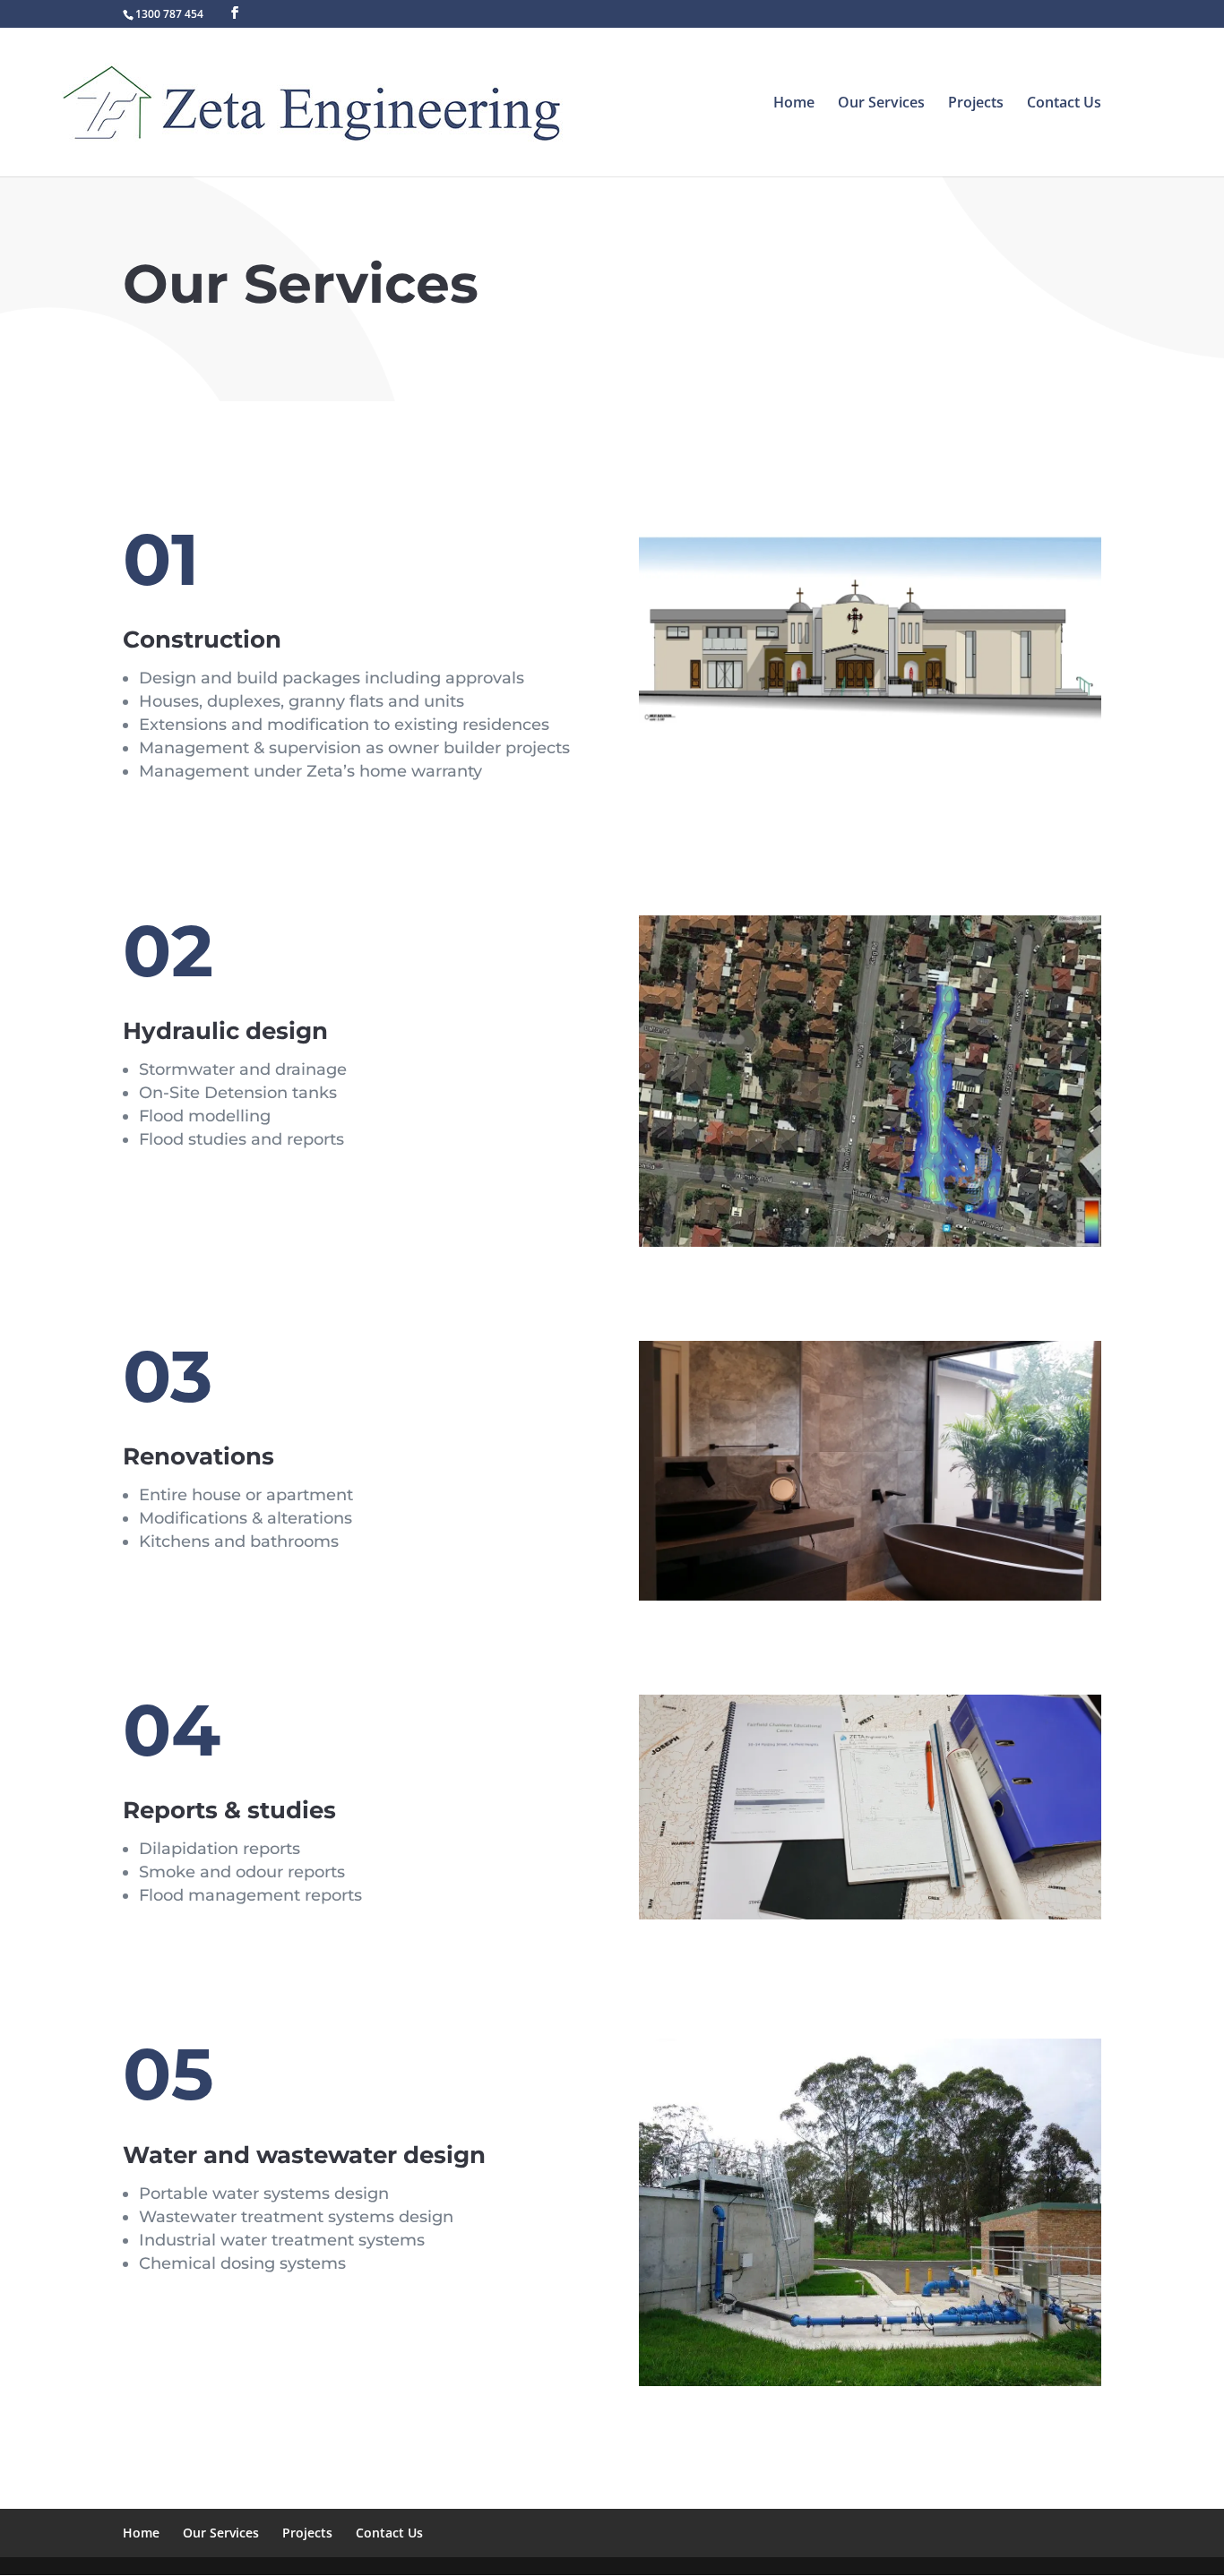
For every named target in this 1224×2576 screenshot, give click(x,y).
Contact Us (1064, 104)
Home (794, 104)
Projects (976, 104)
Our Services (881, 104)
